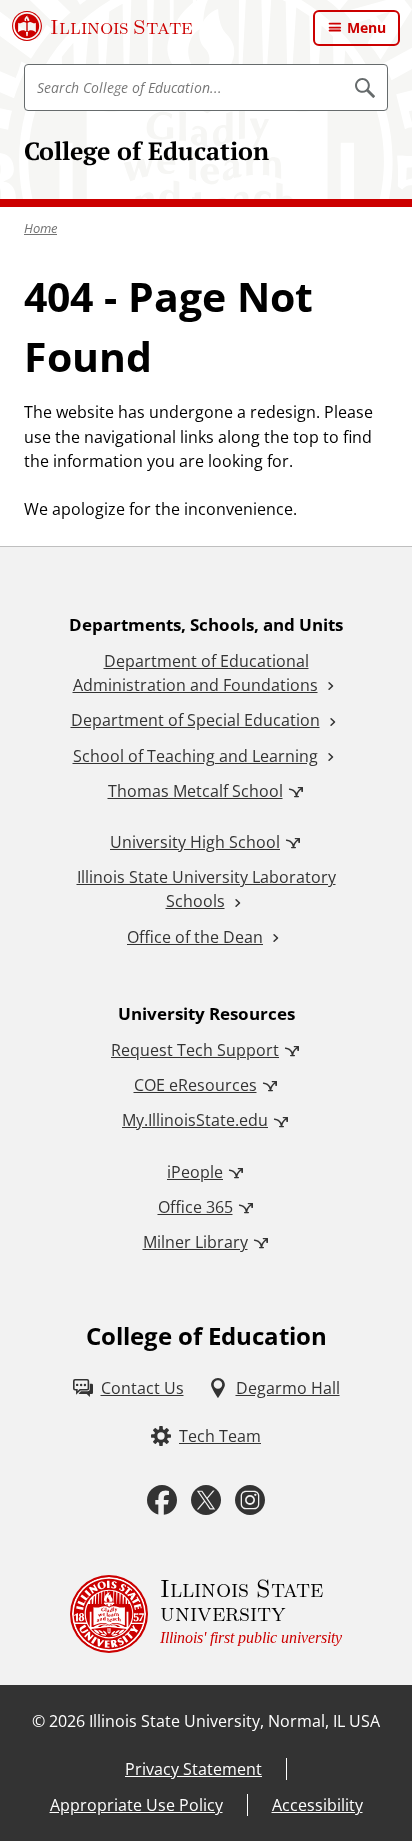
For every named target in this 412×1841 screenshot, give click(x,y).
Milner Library (195, 1242)
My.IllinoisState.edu (195, 1120)
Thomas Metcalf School (195, 791)
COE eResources (195, 1085)
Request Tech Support (195, 1050)
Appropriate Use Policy (136, 1805)
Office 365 (195, 1207)
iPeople (195, 1172)
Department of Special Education (195, 720)
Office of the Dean (195, 937)
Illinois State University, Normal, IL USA (234, 1721)
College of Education (146, 150)
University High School (195, 842)
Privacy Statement (193, 1769)
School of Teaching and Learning (195, 756)
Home (40, 228)
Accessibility (317, 1805)
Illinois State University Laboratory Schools (206, 889)
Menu (366, 27)
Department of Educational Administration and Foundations (195, 673)
